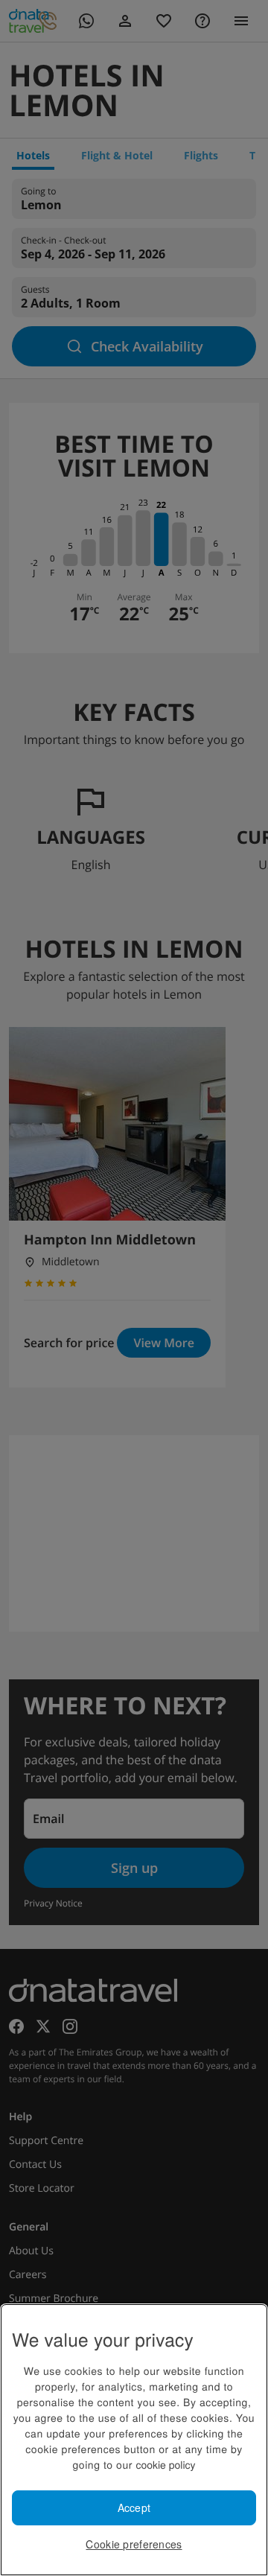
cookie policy (165, 2464)
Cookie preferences (134, 2544)
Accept (134, 2507)
